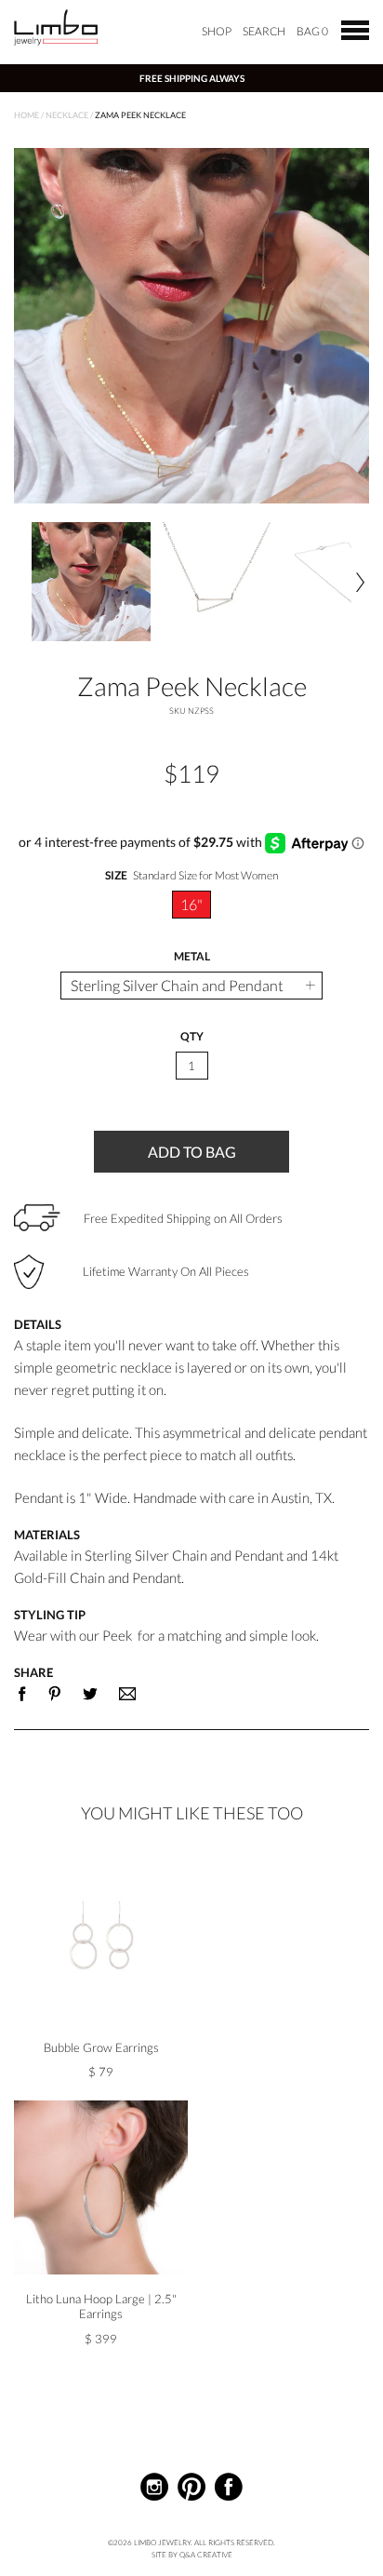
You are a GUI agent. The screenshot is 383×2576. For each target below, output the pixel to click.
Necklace (67, 115)
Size (191, 876)
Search (264, 31)
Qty (192, 1037)
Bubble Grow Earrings (101, 2047)
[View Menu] (355, 29)
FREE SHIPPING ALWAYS (192, 78)
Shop (217, 31)
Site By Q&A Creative (192, 2555)
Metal (192, 957)
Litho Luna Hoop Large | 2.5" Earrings (101, 2306)
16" (191, 904)
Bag (312, 31)
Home (26, 115)
